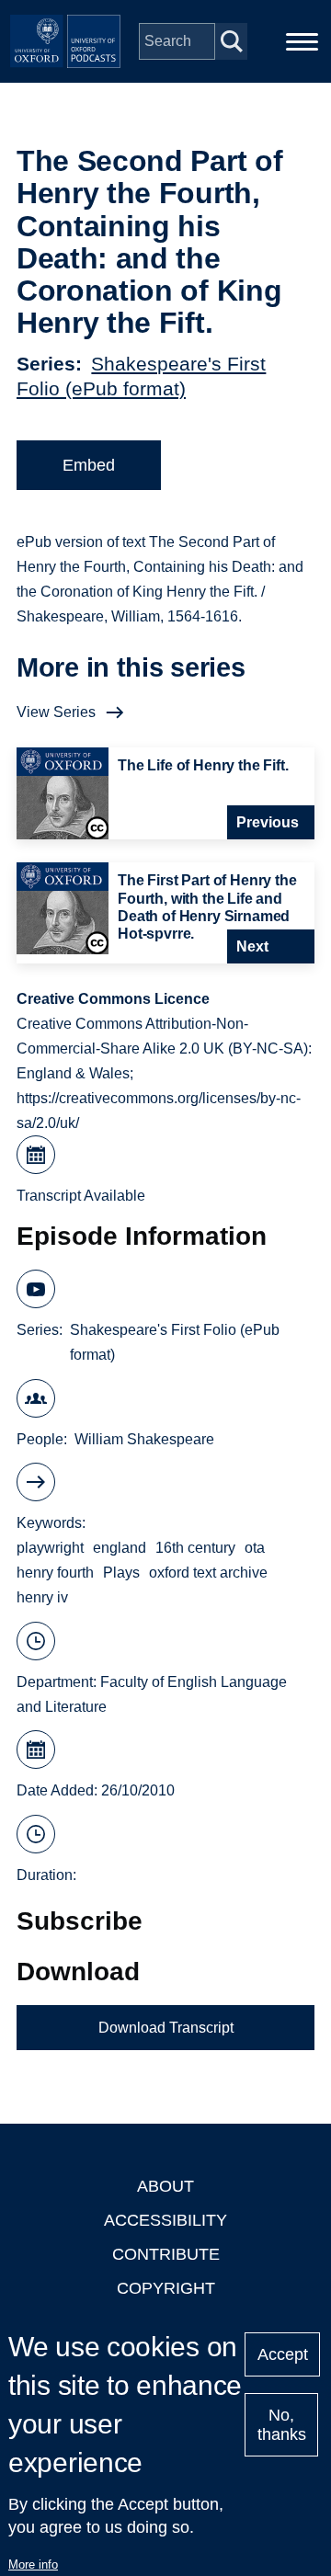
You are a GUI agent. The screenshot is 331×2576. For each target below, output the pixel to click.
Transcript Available (81, 1196)
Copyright (166, 2288)
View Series (56, 712)
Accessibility (165, 2220)
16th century (195, 1548)
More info (33, 2565)
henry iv (42, 1597)
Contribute (166, 2254)
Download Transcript (166, 2028)
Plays (121, 1573)
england (120, 1548)
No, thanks (282, 2425)
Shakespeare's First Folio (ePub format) (175, 1342)
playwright (50, 1548)
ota (255, 1548)
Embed (89, 465)
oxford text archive (208, 1573)
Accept (283, 2354)
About (165, 2186)
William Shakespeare (144, 1439)
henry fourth (55, 1573)
